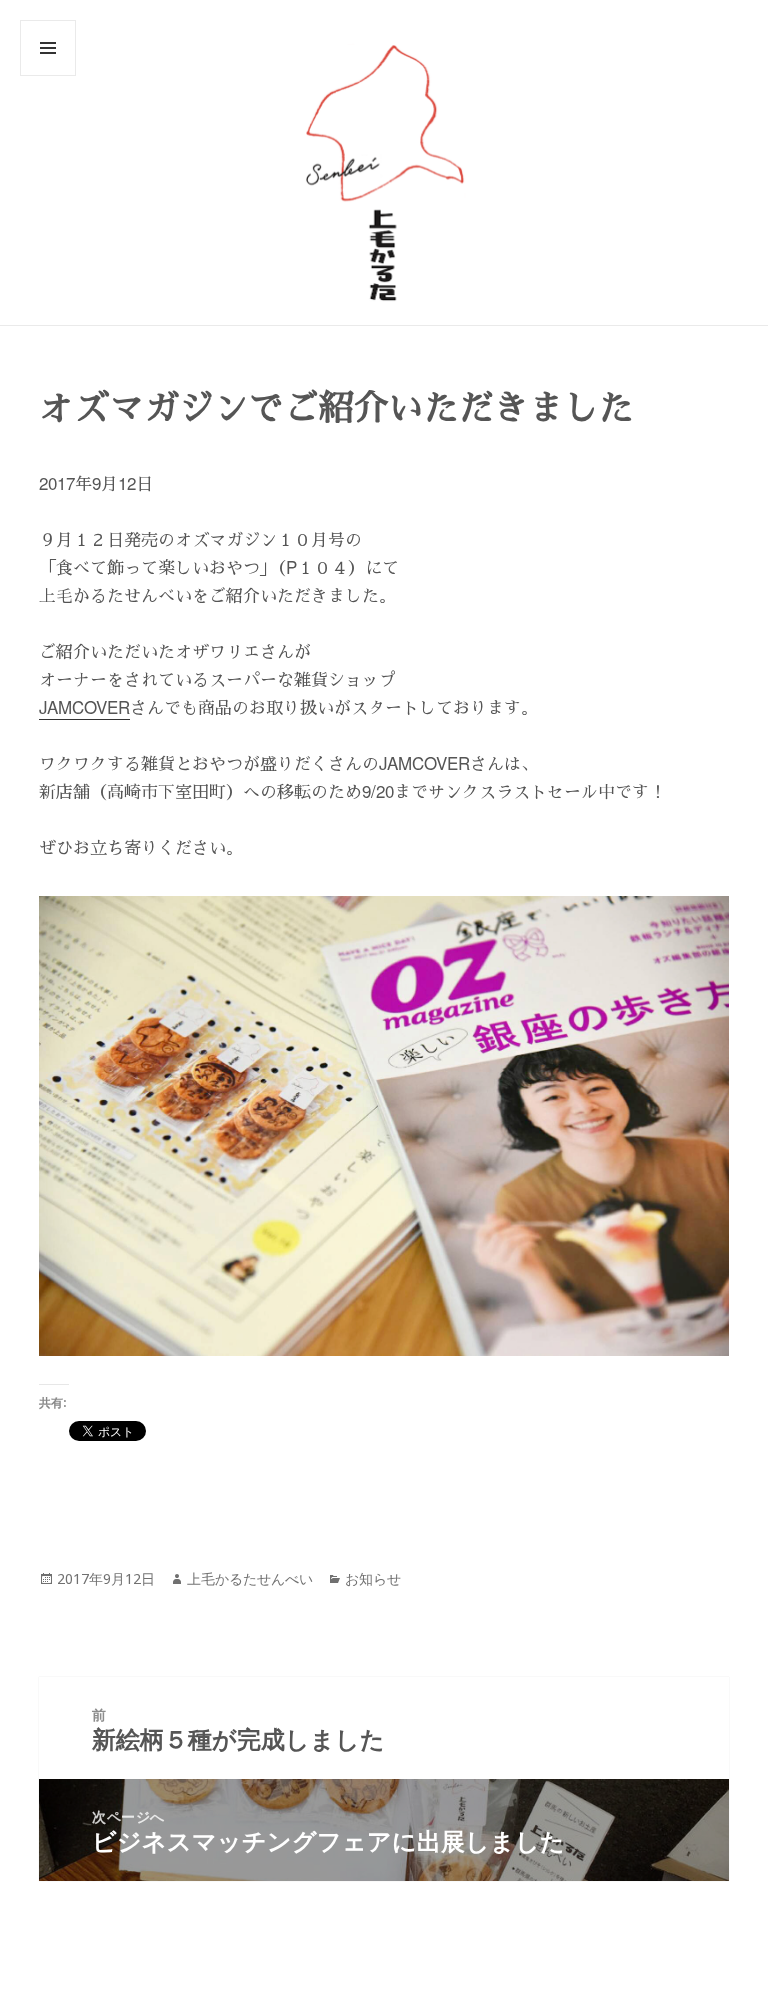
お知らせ (373, 1578)
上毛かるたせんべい (250, 1578)
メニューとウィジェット (48, 75)
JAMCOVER (84, 706)
